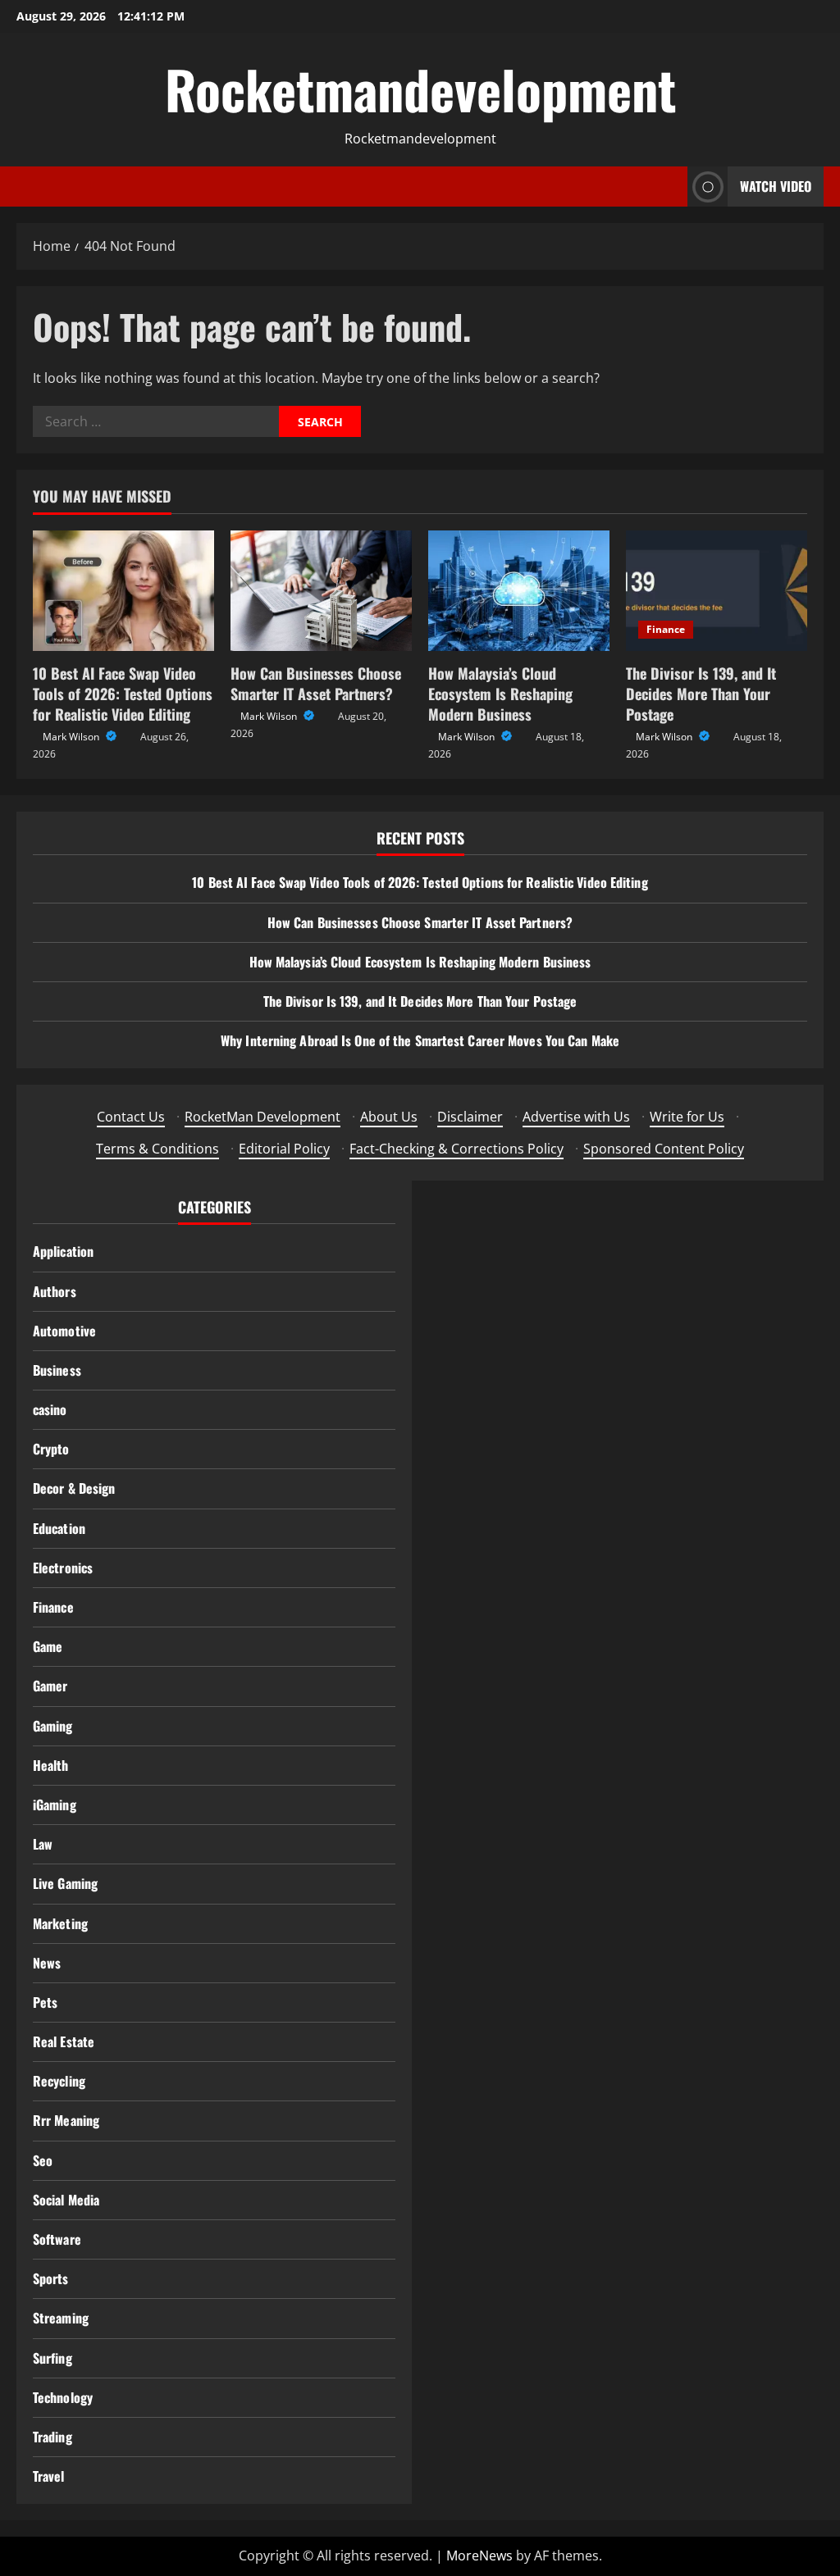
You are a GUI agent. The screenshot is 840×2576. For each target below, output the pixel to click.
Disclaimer (470, 1117)
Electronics (63, 1568)
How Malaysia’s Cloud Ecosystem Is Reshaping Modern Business (500, 694)
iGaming (55, 1805)
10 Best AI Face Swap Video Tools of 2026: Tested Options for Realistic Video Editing (123, 694)
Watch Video (776, 186)
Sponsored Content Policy (664, 1149)
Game (48, 1646)
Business (57, 1370)
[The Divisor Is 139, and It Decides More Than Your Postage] (717, 591)
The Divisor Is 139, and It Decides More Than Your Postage (701, 694)
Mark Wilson (72, 737)
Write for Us (687, 1117)
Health (51, 1765)
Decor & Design (74, 1488)
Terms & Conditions (157, 1149)
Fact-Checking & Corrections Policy (457, 1149)
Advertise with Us (576, 1117)
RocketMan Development (262, 1117)
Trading (52, 2437)
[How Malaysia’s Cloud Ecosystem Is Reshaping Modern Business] (519, 591)
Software (57, 2239)
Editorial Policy (284, 1149)
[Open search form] (670, 187)
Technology (63, 2397)
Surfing (52, 2358)
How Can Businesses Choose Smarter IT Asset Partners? (316, 683)
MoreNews (479, 2556)
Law (43, 1844)
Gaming (53, 1726)
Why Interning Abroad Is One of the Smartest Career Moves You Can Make (420, 1040)
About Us (389, 1117)
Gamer (50, 1686)
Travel (49, 2476)
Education (59, 1528)
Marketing (60, 1923)
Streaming (61, 2318)
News (47, 1963)
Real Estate (64, 2041)
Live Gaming (65, 1883)
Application (63, 1251)
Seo (43, 2160)
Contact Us (131, 1117)
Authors (55, 1291)
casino (50, 1409)
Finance (666, 629)
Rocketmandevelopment (420, 89)
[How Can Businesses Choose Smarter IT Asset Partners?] (321, 591)
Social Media (66, 2200)
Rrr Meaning (66, 2120)
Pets (45, 2002)
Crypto (51, 1449)
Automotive (64, 1331)
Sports (51, 2278)
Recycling (59, 2081)
